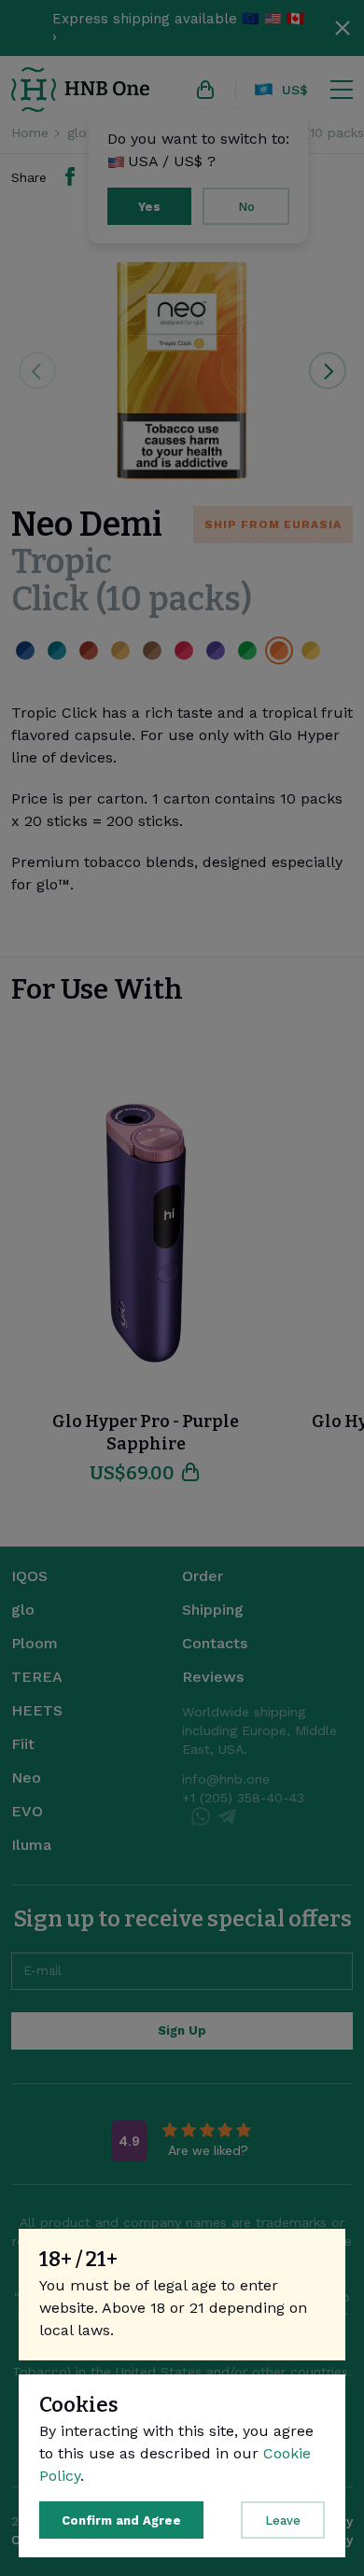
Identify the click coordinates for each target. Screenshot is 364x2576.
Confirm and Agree (121, 2520)
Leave (283, 2520)
